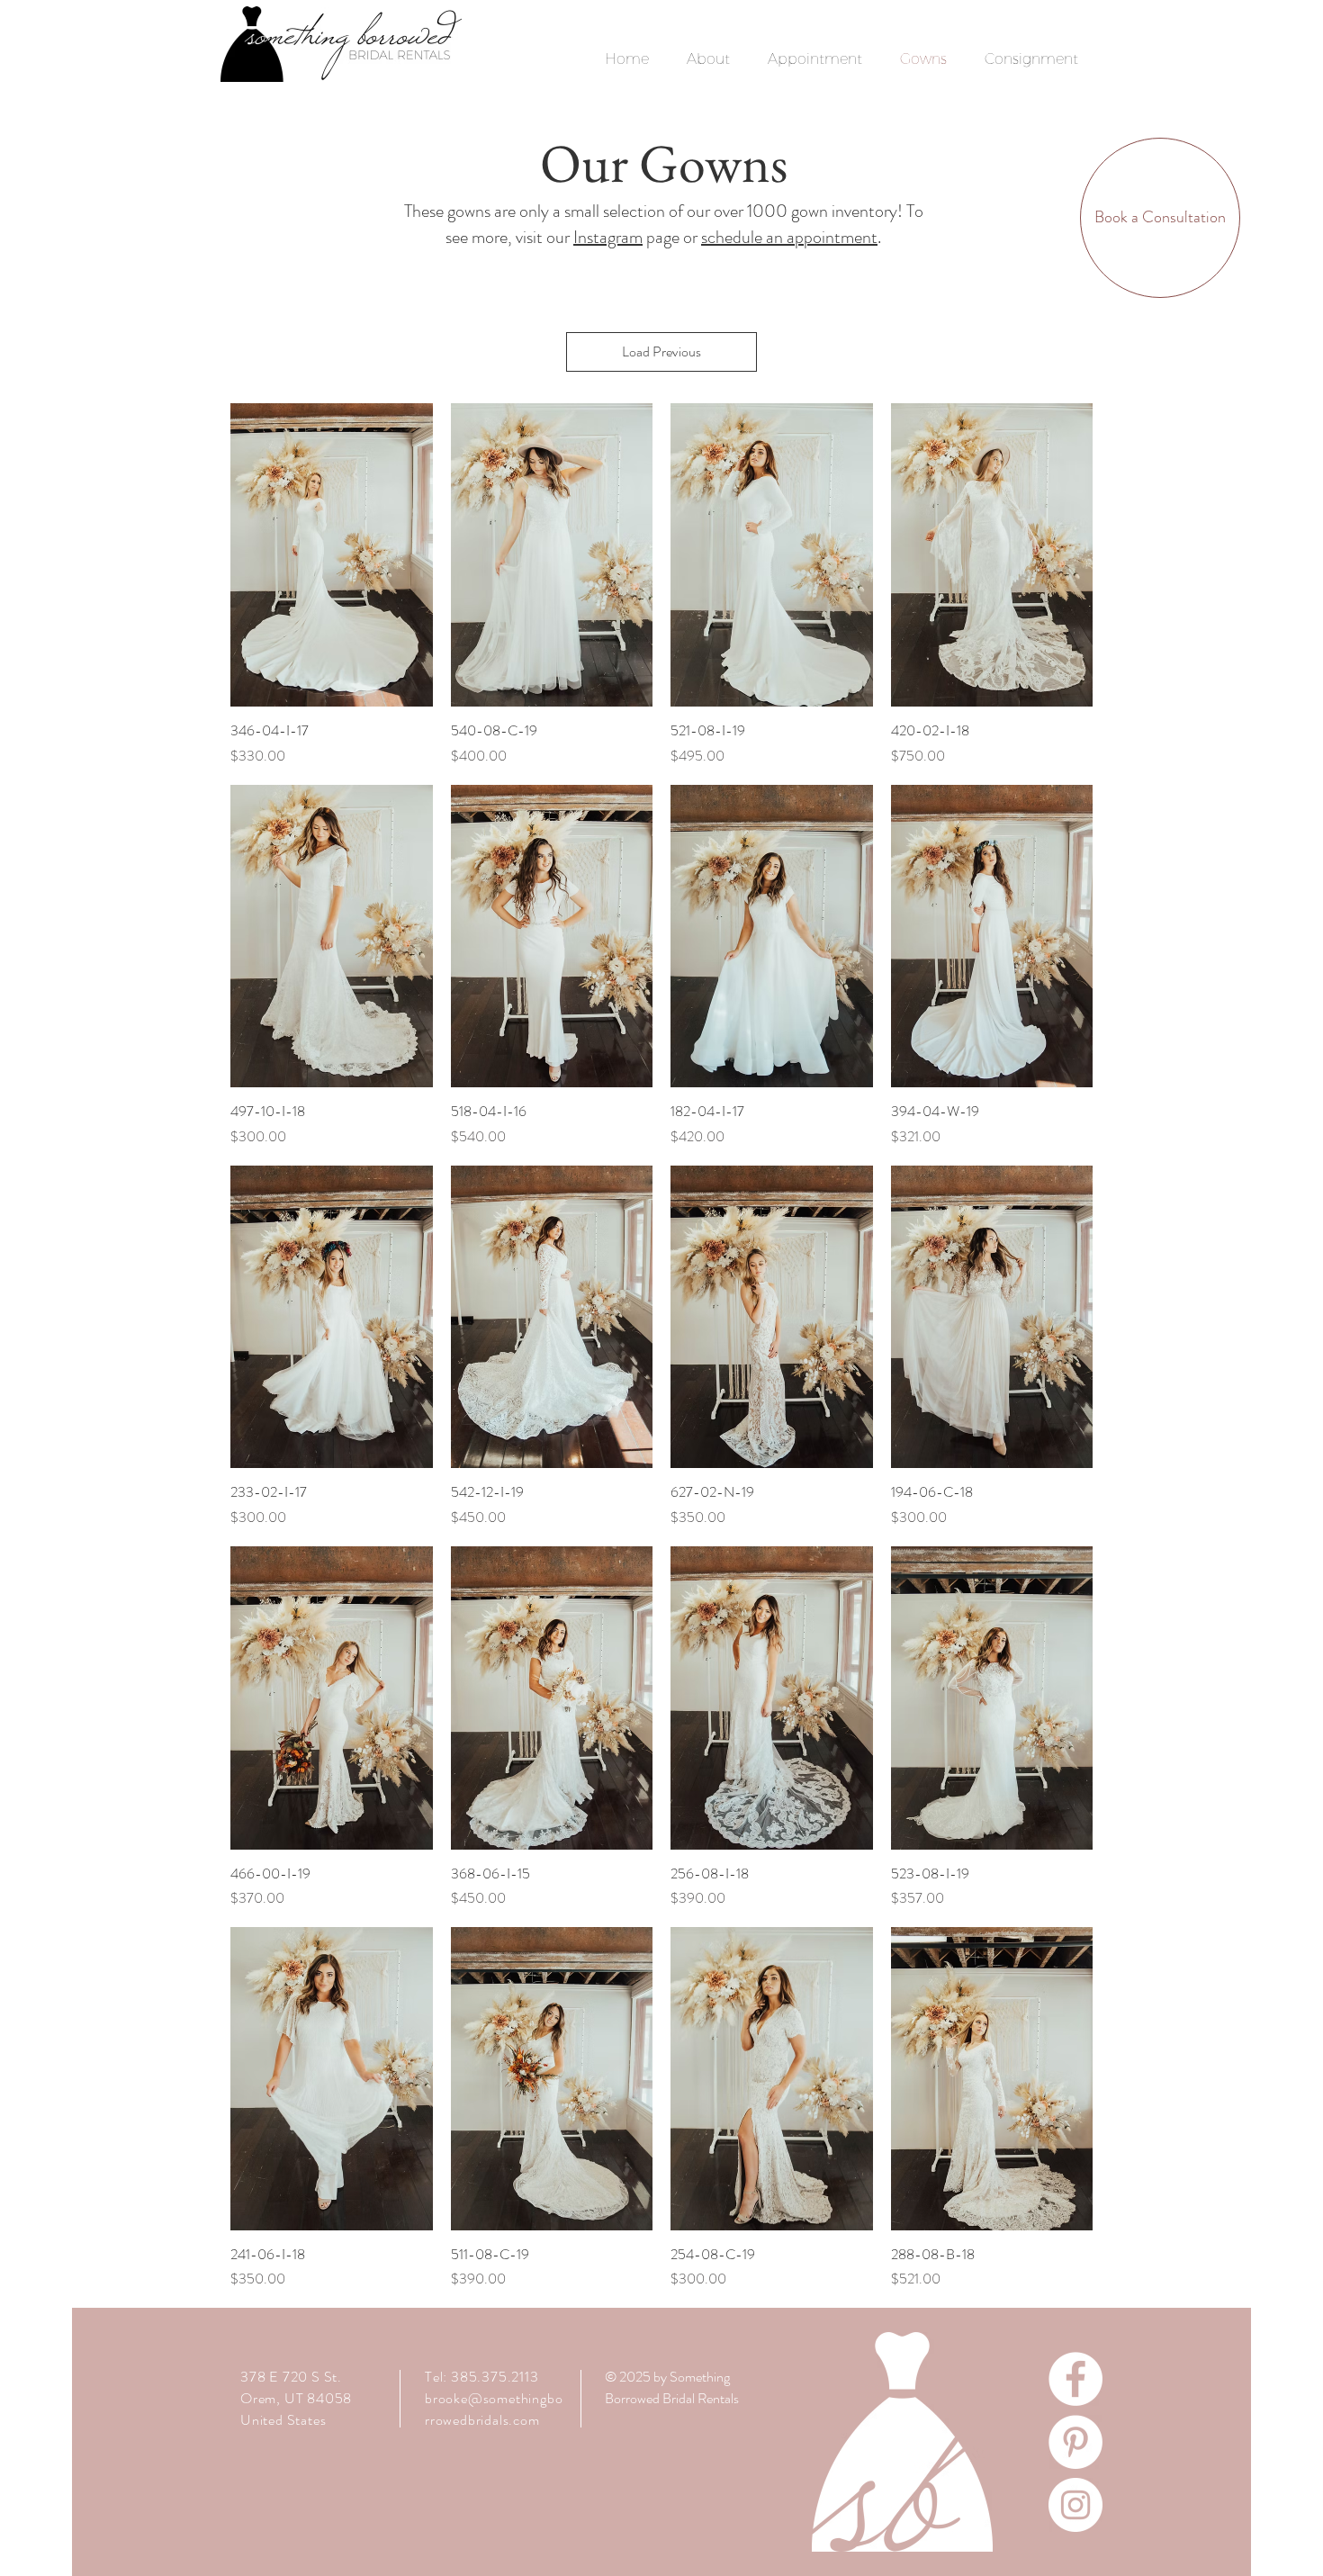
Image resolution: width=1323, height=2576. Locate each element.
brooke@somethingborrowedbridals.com (494, 2409)
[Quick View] (332, 555)
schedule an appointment (789, 237)
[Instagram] (1075, 2505)
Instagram (608, 237)
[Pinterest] (1075, 2442)
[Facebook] (1075, 2379)
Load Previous (661, 351)
